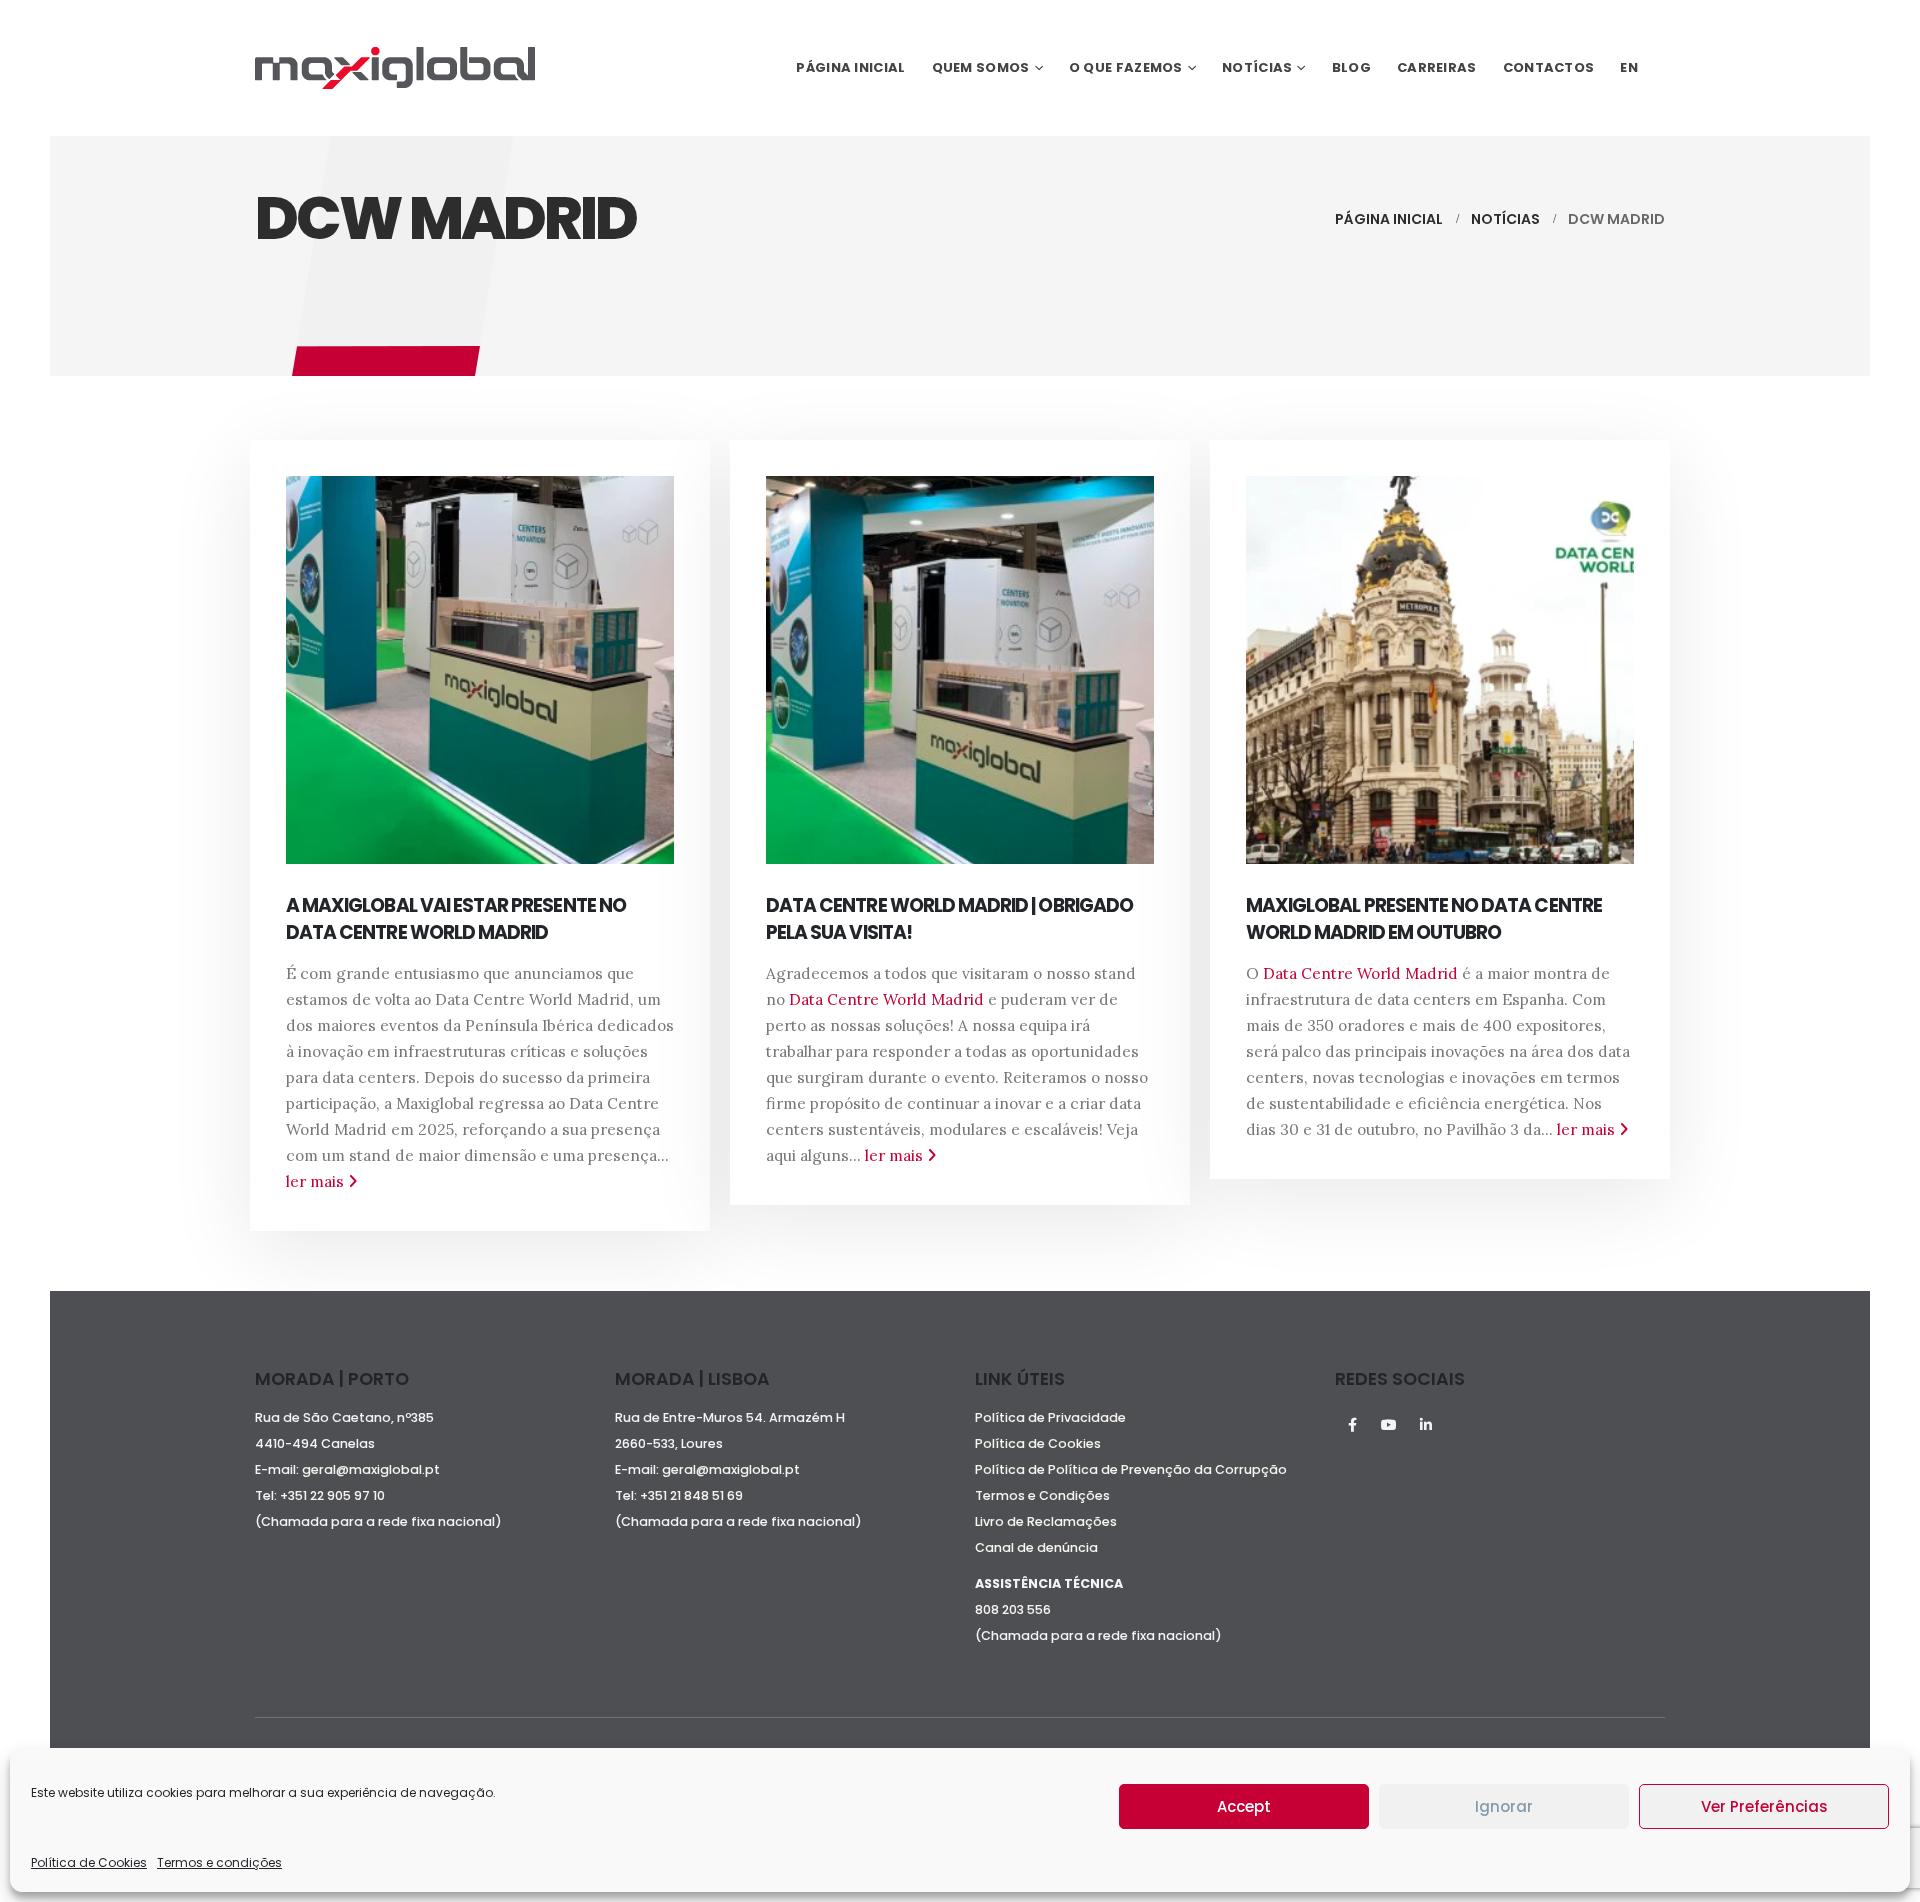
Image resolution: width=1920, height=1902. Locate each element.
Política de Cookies (89, 1862)
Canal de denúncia (1036, 1547)
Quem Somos (981, 67)
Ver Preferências (1764, 1806)
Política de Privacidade (1050, 1417)
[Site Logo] (395, 68)
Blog (1351, 67)
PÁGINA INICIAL (850, 67)
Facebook (1352, 1425)
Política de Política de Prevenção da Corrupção (1131, 1469)
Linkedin (1426, 1425)
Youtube (1389, 1425)
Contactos (1549, 67)
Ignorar (1504, 1806)
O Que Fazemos (1126, 67)
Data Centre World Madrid (886, 999)
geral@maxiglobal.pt (371, 1469)
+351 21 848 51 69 (693, 1495)
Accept (1244, 1806)
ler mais (317, 1181)
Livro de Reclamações (1046, 1521)
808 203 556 (1013, 1609)
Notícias (1257, 67)
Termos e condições (219, 1862)
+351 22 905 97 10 (332, 1495)
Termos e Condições (1042, 1495)
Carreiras (1437, 67)
